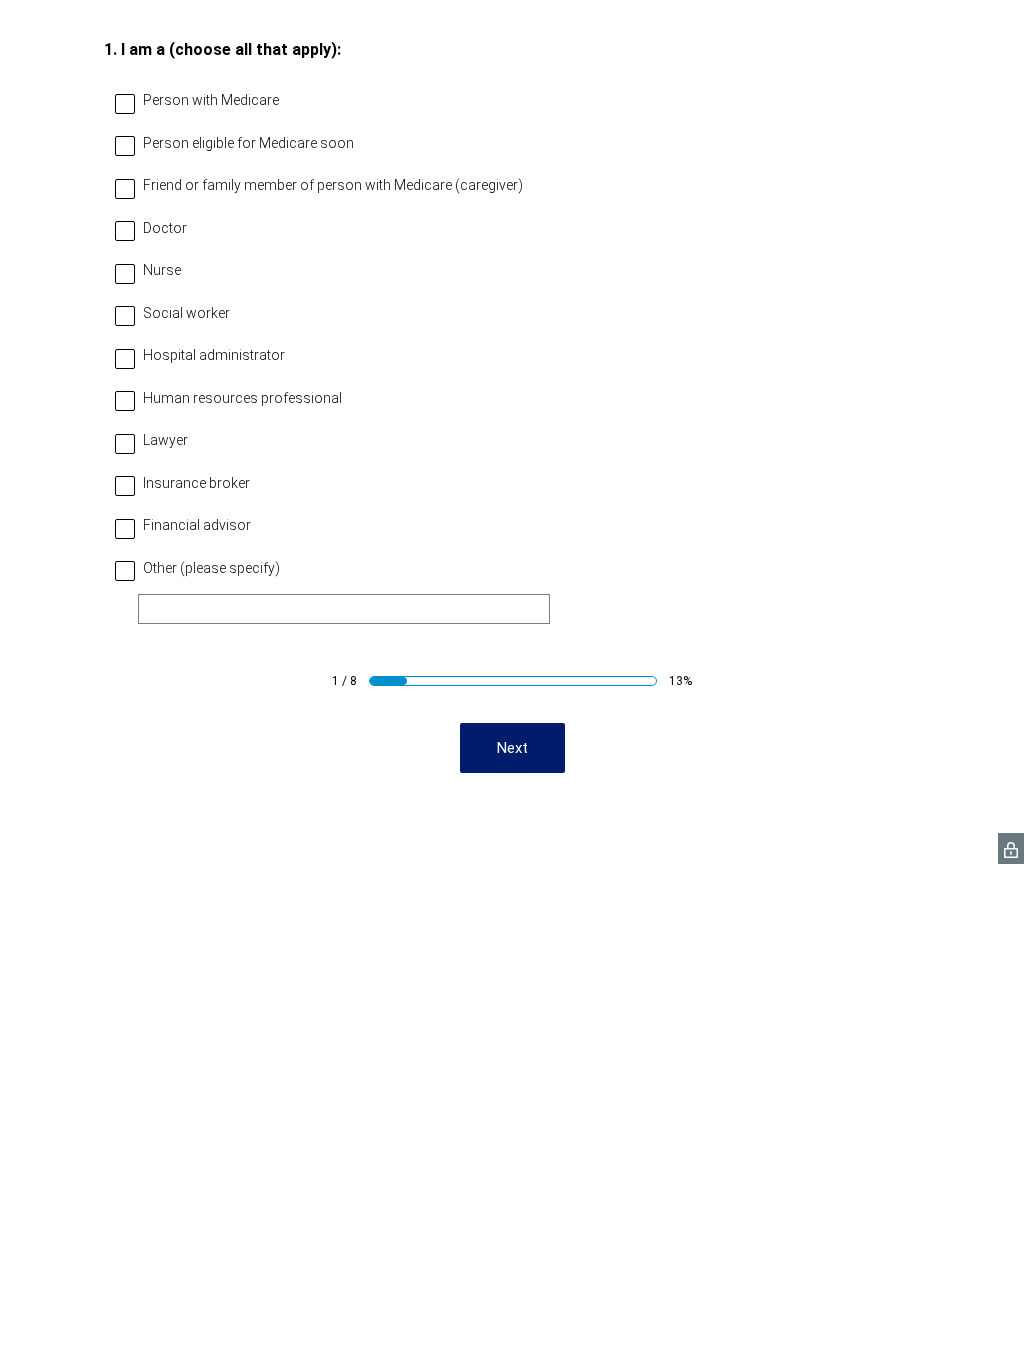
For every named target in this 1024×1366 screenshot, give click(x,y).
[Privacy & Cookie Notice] (1011, 848)
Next (512, 748)
